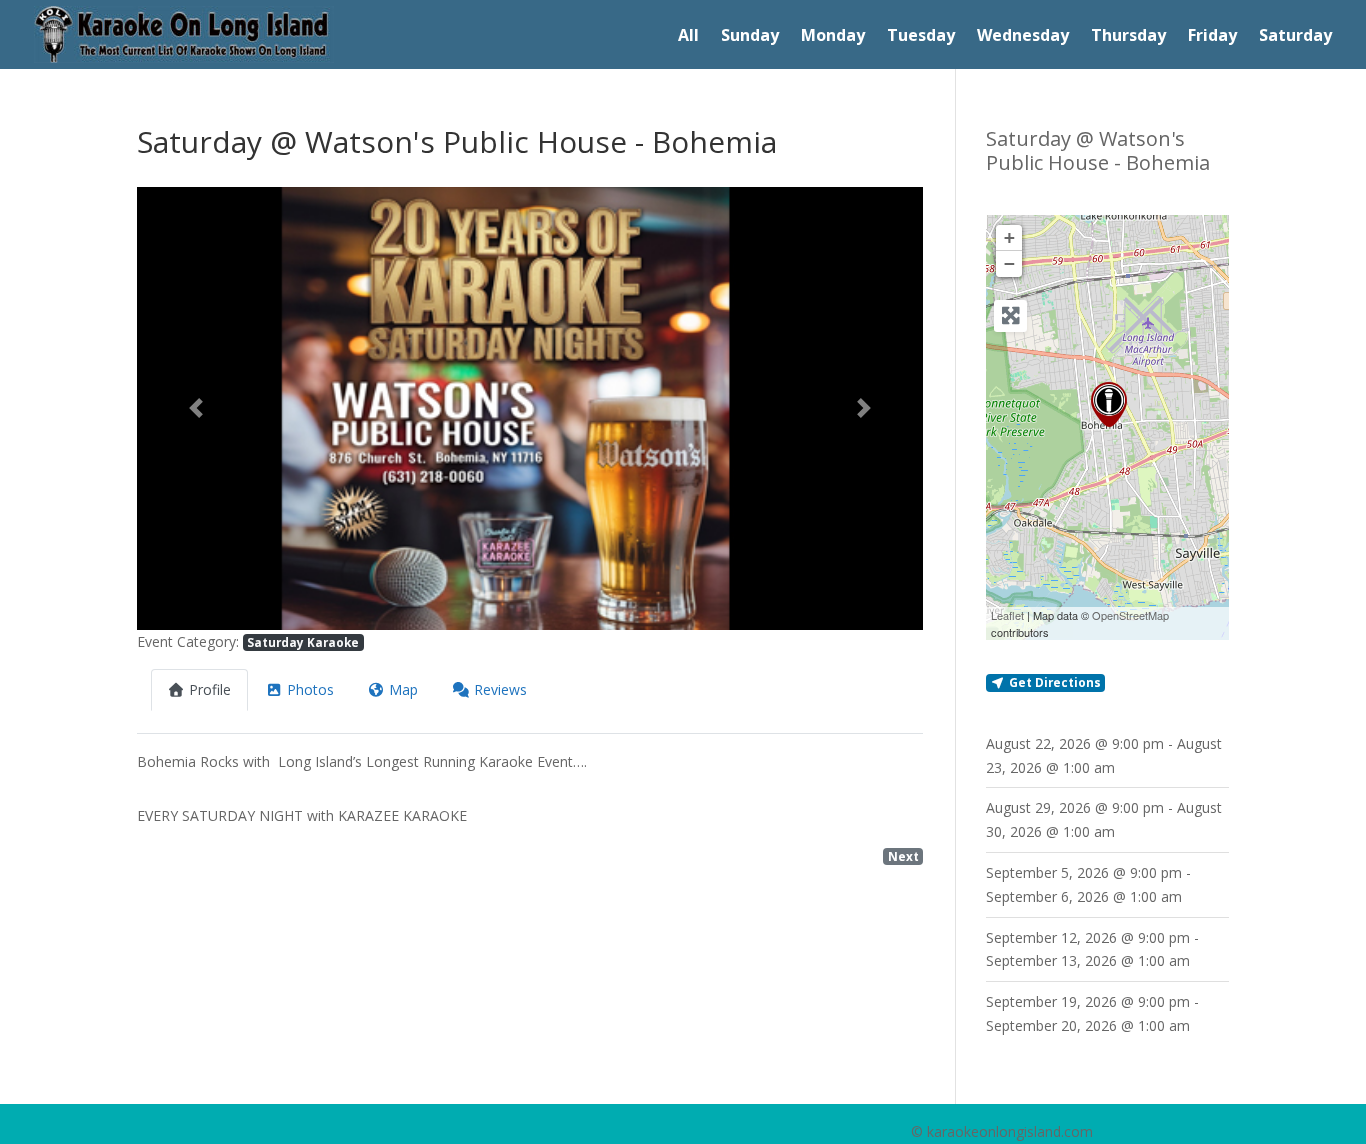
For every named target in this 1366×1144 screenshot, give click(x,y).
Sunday (750, 37)
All (688, 37)
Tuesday (921, 37)
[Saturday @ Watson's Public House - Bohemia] (1109, 404)
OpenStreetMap (1130, 615)
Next (903, 856)
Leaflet (1007, 615)
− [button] (1009, 263)
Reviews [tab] (500, 689)
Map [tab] (403, 689)
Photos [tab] (310, 689)
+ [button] (1009, 237)
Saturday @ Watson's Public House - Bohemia (1098, 150)
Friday (1212, 37)
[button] (196, 408)
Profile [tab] (210, 689)
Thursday (1128, 37)
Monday (833, 37)
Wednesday (1023, 37)
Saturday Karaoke (303, 642)
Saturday (1295, 37)
